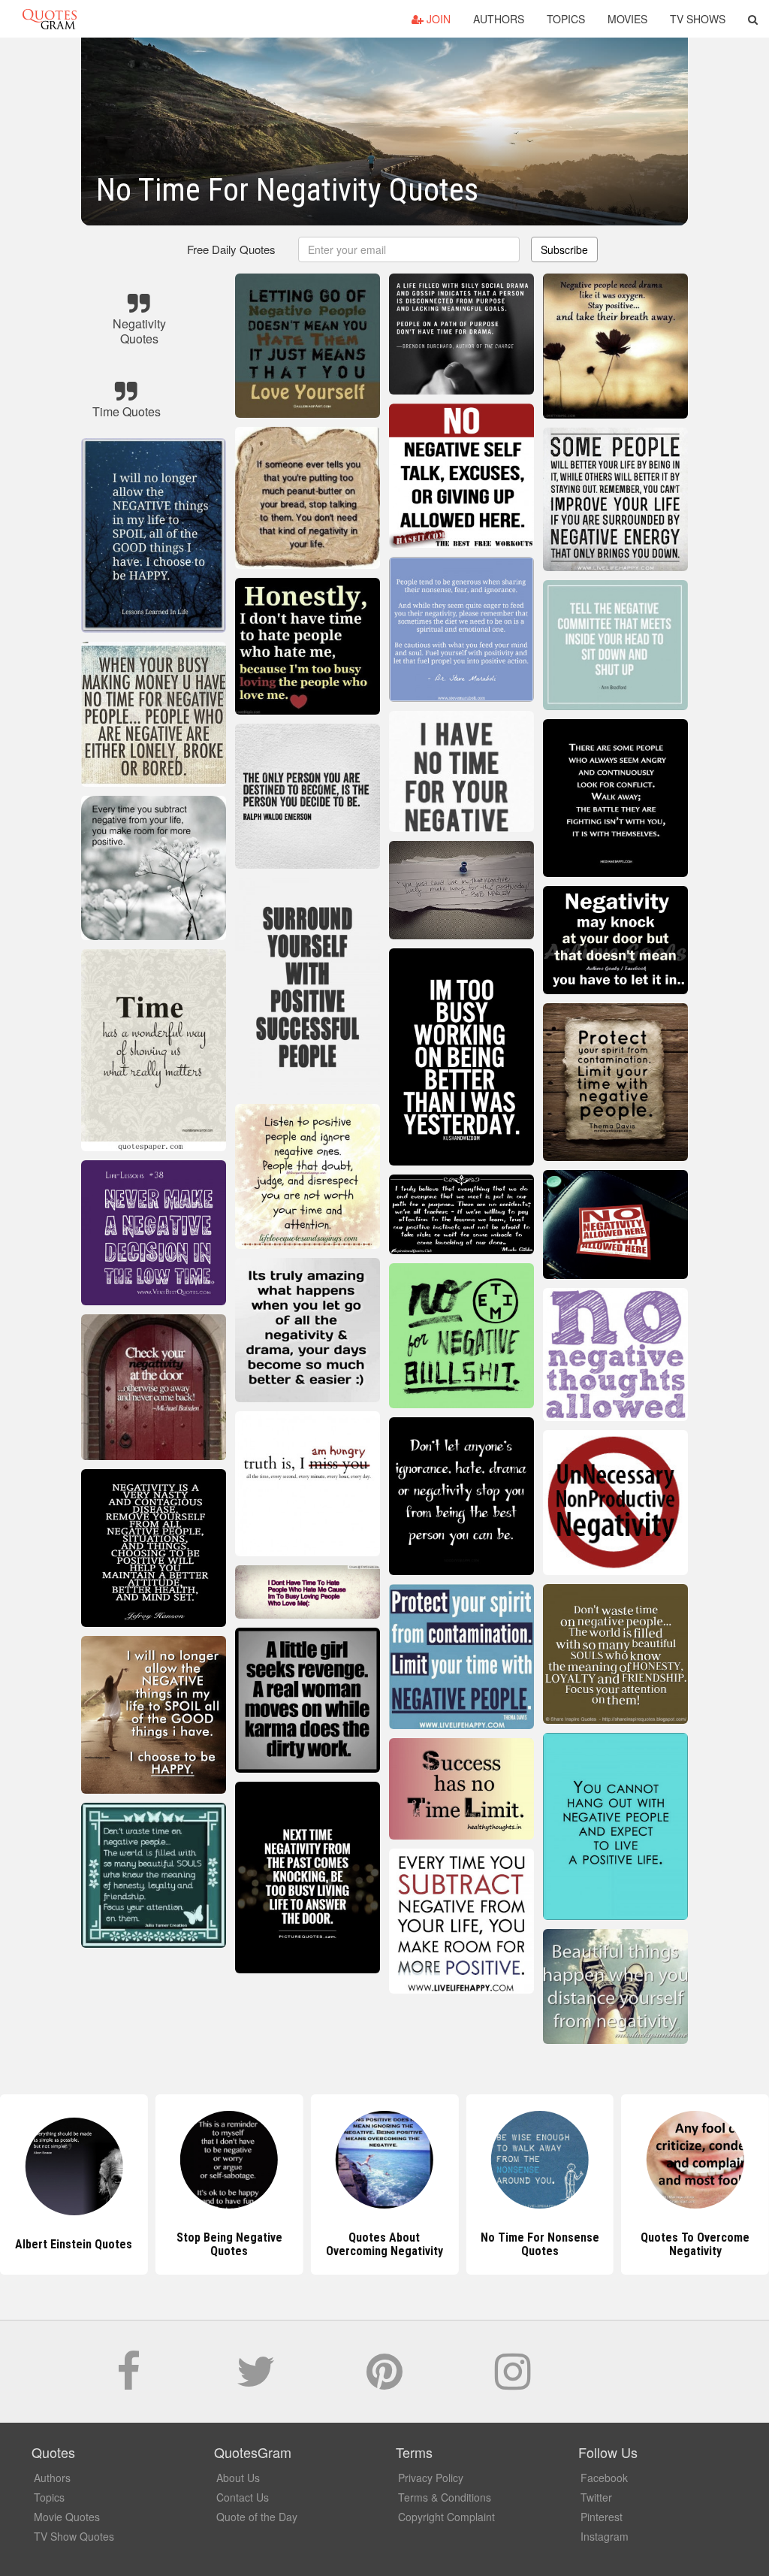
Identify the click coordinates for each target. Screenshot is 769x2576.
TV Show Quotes (74, 2536)
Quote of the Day (257, 2517)
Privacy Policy (431, 2478)
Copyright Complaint (446, 2517)
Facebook (604, 2478)
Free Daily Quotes (231, 249)
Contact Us (243, 2497)
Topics (566, 19)
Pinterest (602, 2517)
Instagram (605, 2536)
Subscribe (564, 249)
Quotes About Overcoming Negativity (229, 2244)
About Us (238, 2478)
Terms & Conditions (445, 2497)
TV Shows (698, 19)
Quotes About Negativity (695, 2244)
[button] (753, 19)
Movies (627, 19)
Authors (499, 19)
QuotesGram (50, 19)
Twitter (596, 2497)
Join (437, 19)
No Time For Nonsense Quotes (384, 2244)
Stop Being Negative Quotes (74, 2244)
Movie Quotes (67, 2517)
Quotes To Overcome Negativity (540, 2244)
